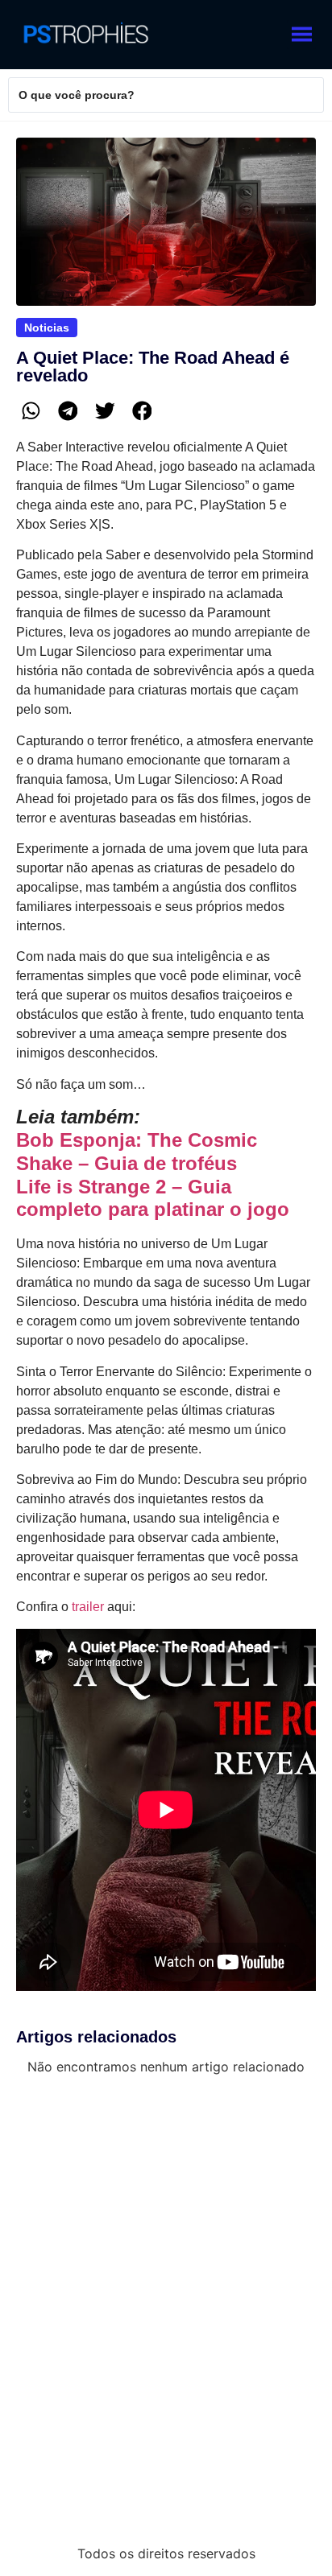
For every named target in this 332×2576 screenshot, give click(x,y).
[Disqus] (166, 2309)
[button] (31, 411)
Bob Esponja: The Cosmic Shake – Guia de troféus (137, 1152)
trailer (88, 1607)
